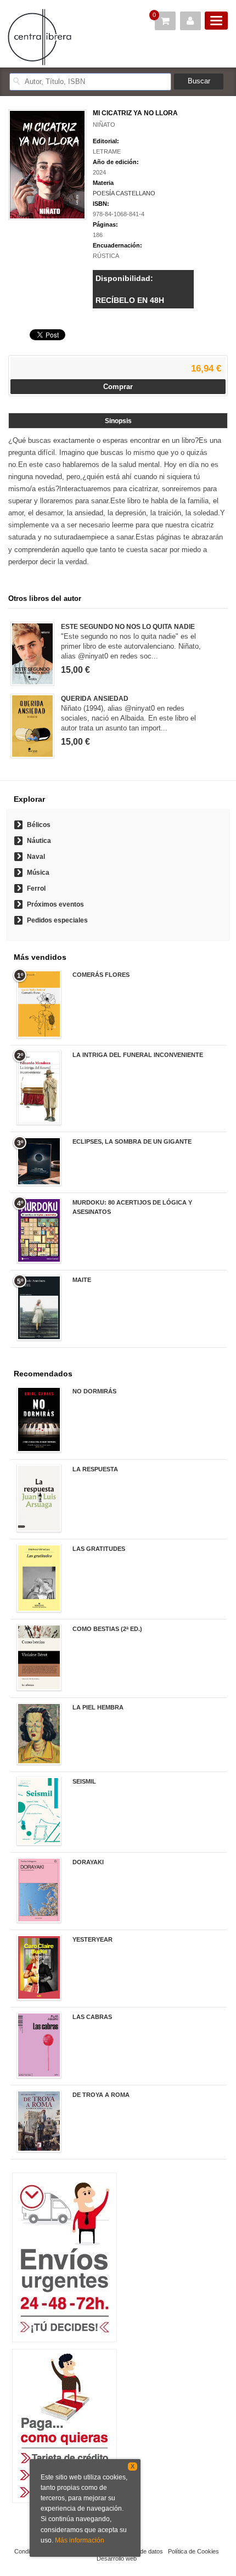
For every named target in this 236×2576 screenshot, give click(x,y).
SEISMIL (84, 1781)
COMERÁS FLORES (101, 975)
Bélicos (39, 825)
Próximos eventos (55, 904)
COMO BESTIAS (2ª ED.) (107, 1629)
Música (38, 873)
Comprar (118, 387)
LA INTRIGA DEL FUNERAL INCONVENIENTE (138, 1055)
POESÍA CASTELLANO (124, 193)
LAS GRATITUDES (99, 1549)
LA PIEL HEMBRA (98, 1707)
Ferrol (36, 888)
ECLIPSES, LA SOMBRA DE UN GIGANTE (132, 1141)
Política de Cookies (193, 2551)
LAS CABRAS (92, 2017)
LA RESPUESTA (95, 1469)
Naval (36, 857)
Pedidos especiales (57, 920)
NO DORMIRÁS (94, 1391)
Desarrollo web (117, 2558)
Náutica (39, 841)
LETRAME (107, 151)
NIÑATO (104, 125)
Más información (80, 2540)
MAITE (82, 1280)
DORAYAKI (88, 1862)
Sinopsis (118, 421)
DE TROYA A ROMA (101, 2095)
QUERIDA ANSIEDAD (95, 699)
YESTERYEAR (92, 1939)
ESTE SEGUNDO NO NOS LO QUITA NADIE (128, 627)
